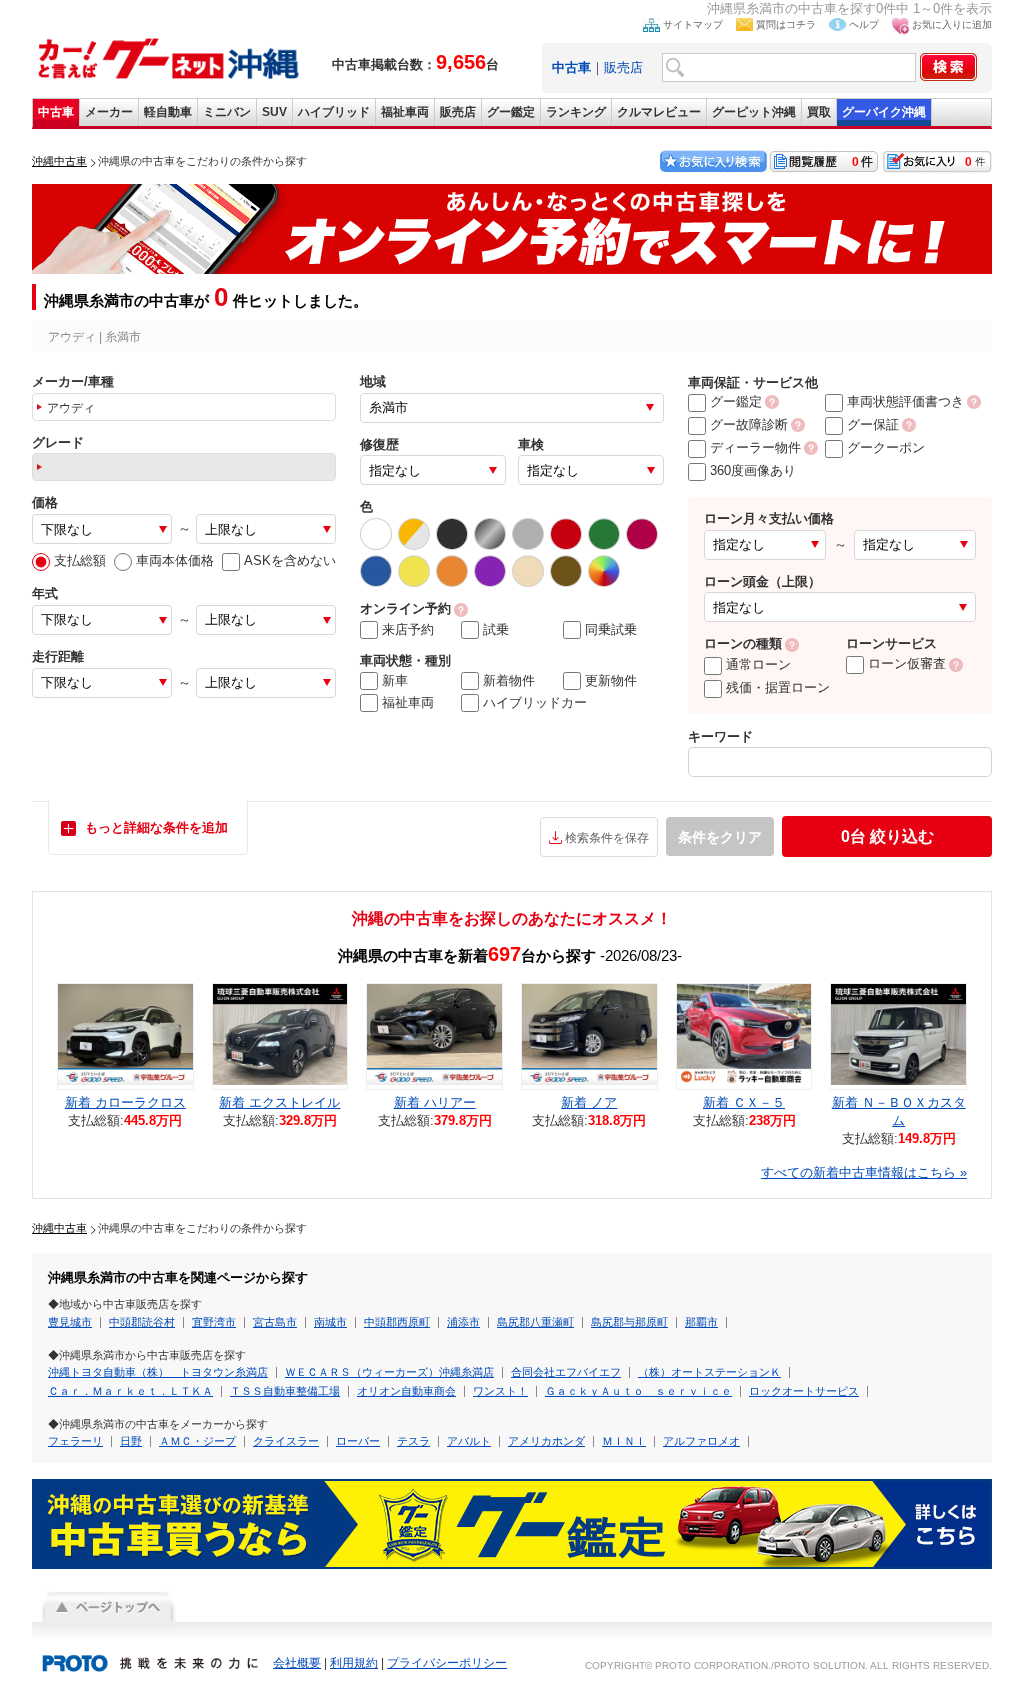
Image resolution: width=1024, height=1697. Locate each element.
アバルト (469, 1441)
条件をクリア (720, 837)
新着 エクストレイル (279, 1102)
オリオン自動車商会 (406, 1391)
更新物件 (611, 680)
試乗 (496, 629)
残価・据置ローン (778, 687)
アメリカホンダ (546, 1441)
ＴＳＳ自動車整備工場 (285, 1391)
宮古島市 (275, 1322)
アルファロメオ (701, 1441)
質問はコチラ (786, 24)
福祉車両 (405, 112)
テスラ (413, 1441)
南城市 (330, 1322)
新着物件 (509, 680)
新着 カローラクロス (125, 1102)
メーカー (109, 112)
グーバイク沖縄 (884, 112)
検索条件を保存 (607, 838)
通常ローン (758, 664)
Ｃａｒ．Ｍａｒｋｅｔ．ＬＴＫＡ (130, 1391)
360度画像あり (753, 470)
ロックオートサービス (804, 1391)
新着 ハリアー (435, 1102)
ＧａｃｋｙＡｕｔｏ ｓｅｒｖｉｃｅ (638, 1391)
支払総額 (80, 560)
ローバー (358, 1441)
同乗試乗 (611, 629)
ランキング (576, 112)
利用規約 (354, 1663)
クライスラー (286, 1441)
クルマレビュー (659, 112)
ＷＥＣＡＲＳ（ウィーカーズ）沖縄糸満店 (389, 1372)
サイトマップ (693, 24)
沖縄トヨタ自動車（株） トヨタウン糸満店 (158, 1372)
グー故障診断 (749, 424)
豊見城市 (70, 1322)
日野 (131, 1441)
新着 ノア (589, 1102)
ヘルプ (864, 24)
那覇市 (701, 1322)
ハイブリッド (334, 112)
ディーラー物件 (755, 447)
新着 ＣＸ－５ (744, 1102)
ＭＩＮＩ (624, 1441)
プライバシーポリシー (447, 1663)
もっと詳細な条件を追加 (156, 827)
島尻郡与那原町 (629, 1322)
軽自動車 (168, 112)
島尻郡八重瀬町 (535, 1322)
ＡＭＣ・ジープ (197, 1441)
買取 (819, 112)
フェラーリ (75, 1441)
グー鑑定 (511, 112)
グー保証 (873, 424)
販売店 (623, 67)
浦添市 (463, 1322)
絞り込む (887, 836)
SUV (274, 112)
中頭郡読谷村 (142, 1322)
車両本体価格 (175, 560)
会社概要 (297, 1663)
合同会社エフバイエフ (566, 1372)
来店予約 (408, 629)
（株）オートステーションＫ (709, 1372)
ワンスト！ (500, 1391)
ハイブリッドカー (535, 702)
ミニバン (227, 112)
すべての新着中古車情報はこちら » (864, 1172)
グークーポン (886, 447)
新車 (395, 680)
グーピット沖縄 (754, 112)
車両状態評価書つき (905, 401)
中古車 (56, 112)
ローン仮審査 (907, 663)
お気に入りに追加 (952, 24)
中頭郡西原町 (397, 1322)
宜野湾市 (214, 1322)
